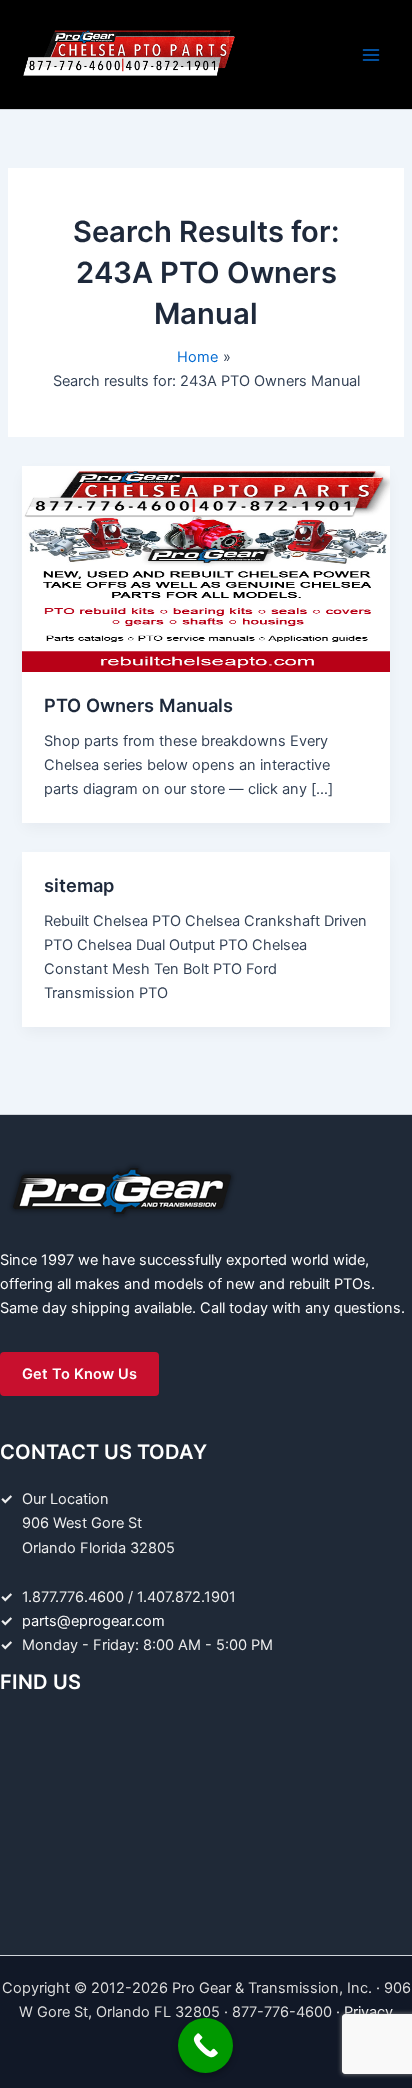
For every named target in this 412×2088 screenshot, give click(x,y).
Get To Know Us (79, 1374)
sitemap (79, 885)
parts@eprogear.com (93, 1621)
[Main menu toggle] (371, 55)
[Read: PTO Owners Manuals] (205, 568)
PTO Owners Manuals (138, 705)
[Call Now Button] (205, 2045)
